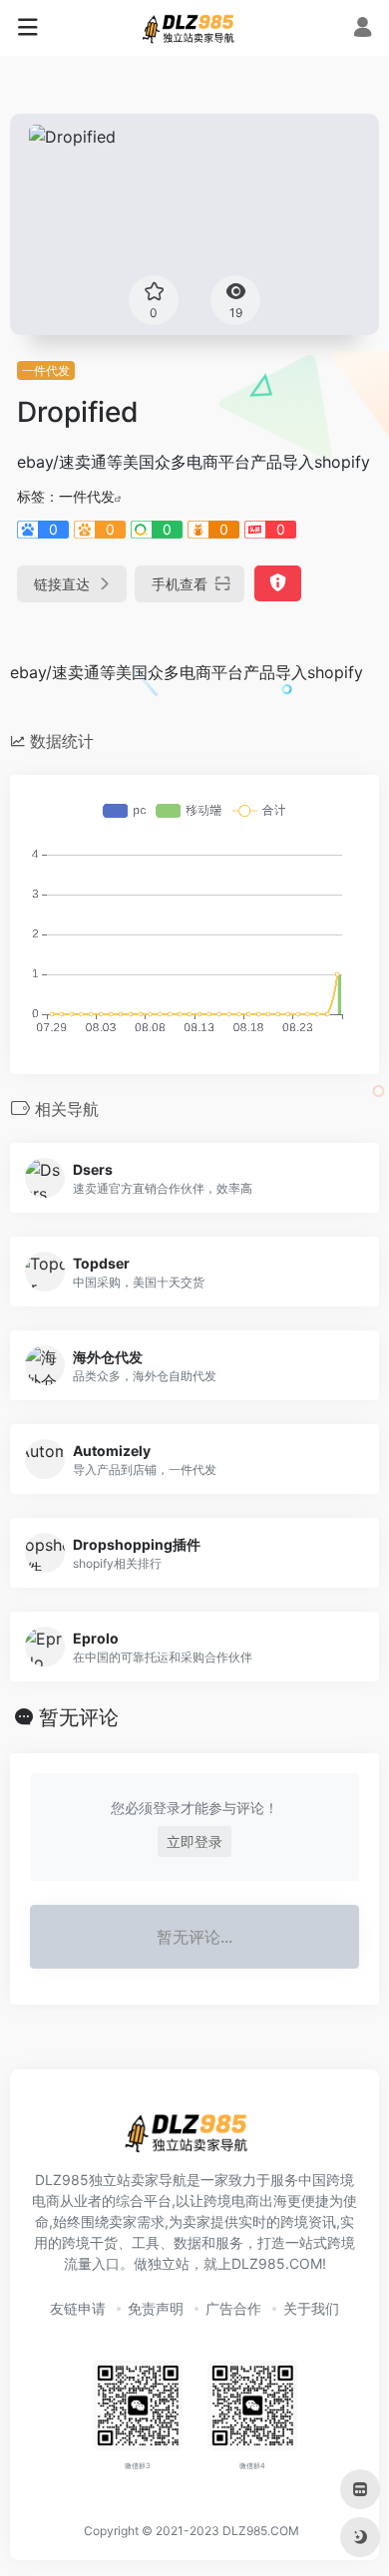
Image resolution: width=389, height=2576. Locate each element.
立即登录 (194, 1841)
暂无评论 (79, 1717)
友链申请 (78, 2308)
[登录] (363, 29)
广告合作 (233, 2308)
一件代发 (46, 370)
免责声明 (156, 2308)
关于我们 (311, 2308)
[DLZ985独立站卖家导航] (194, 28)
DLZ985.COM (261, 2531)
